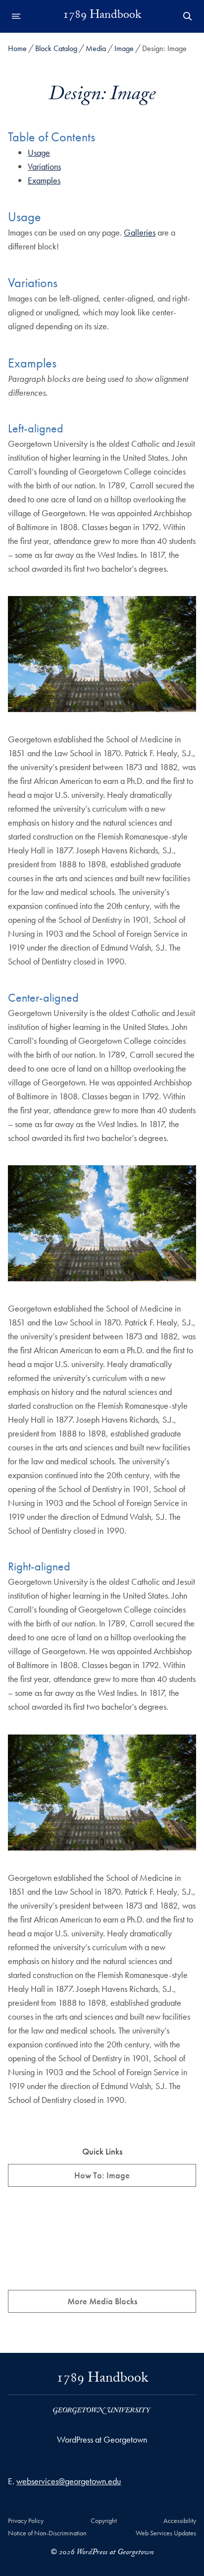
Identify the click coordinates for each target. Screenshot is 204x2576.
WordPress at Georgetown (102, 2439)
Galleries (140, 232)
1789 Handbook (102, 16)
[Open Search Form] (188, 16)
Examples (44, 180)
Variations (44, 166)
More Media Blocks (102, 2301)
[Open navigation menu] (16, 16)
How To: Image (102, 2175)
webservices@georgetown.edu (69, 2481)
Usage (39, 152)
